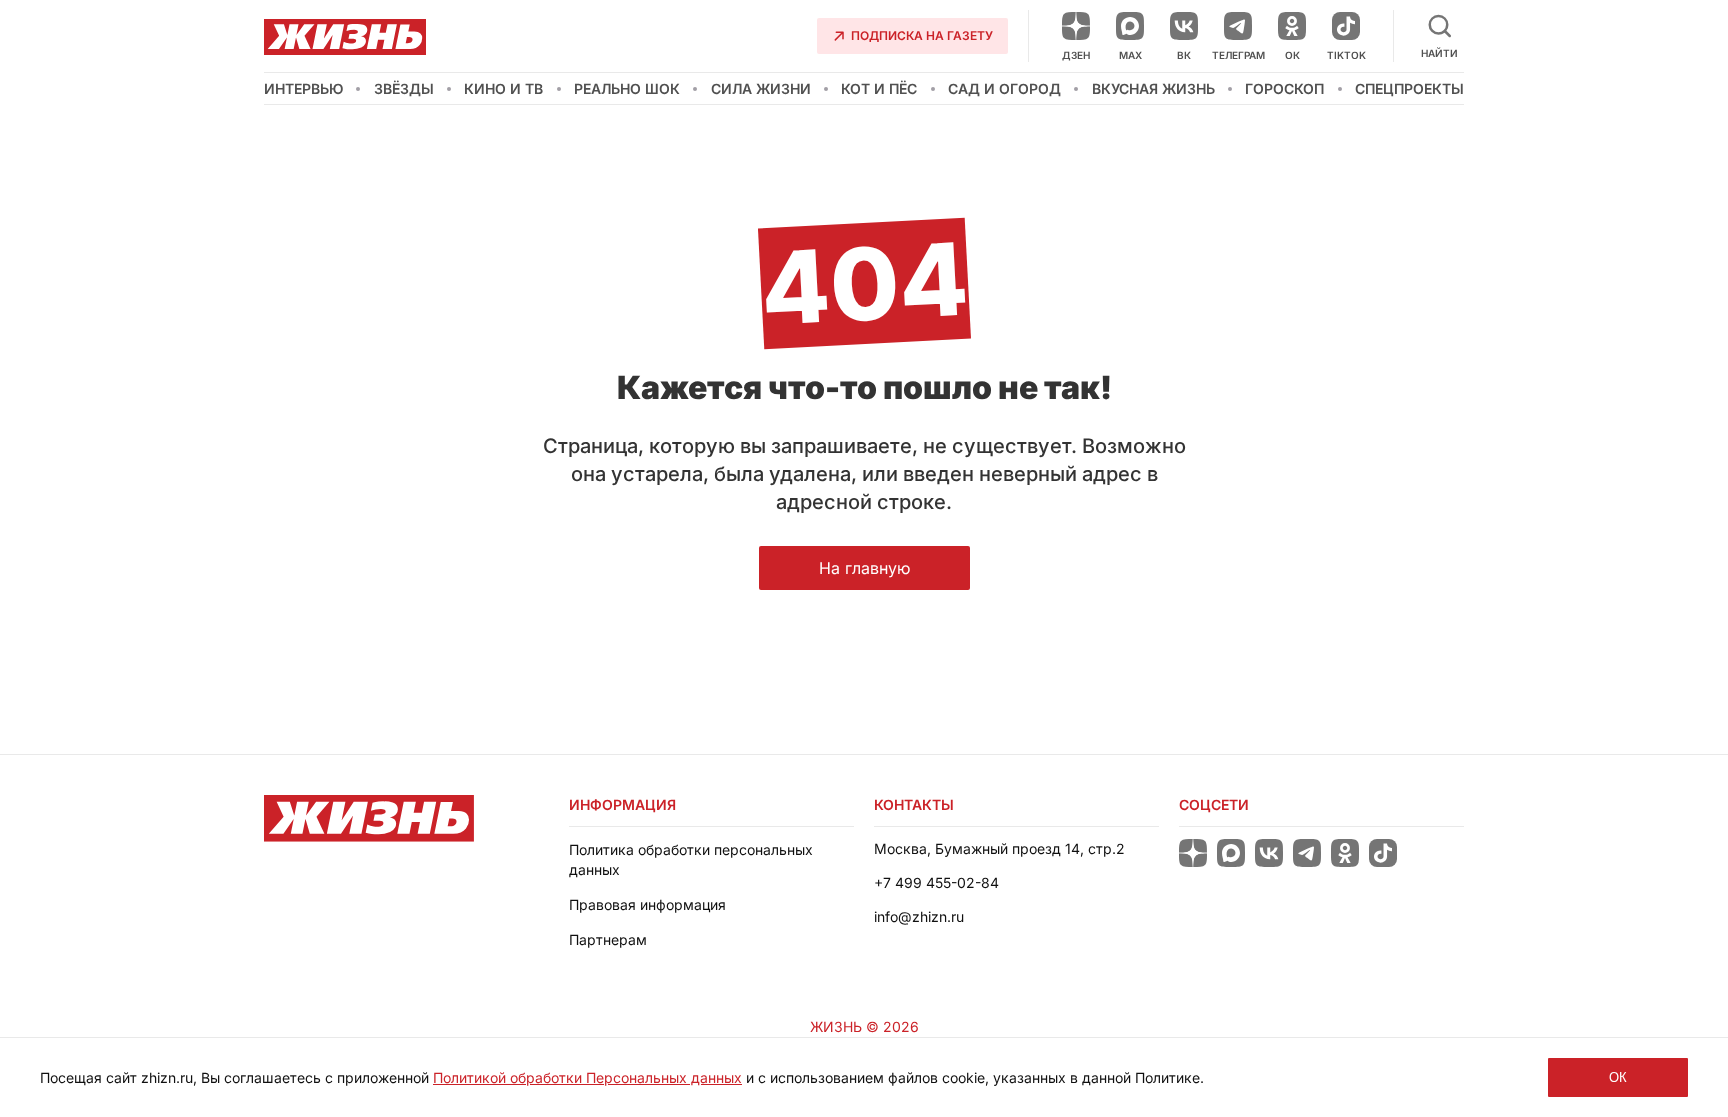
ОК (1618, 1077)
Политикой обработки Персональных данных (587, 1077)
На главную (864, 568)
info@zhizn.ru (919, 916)
